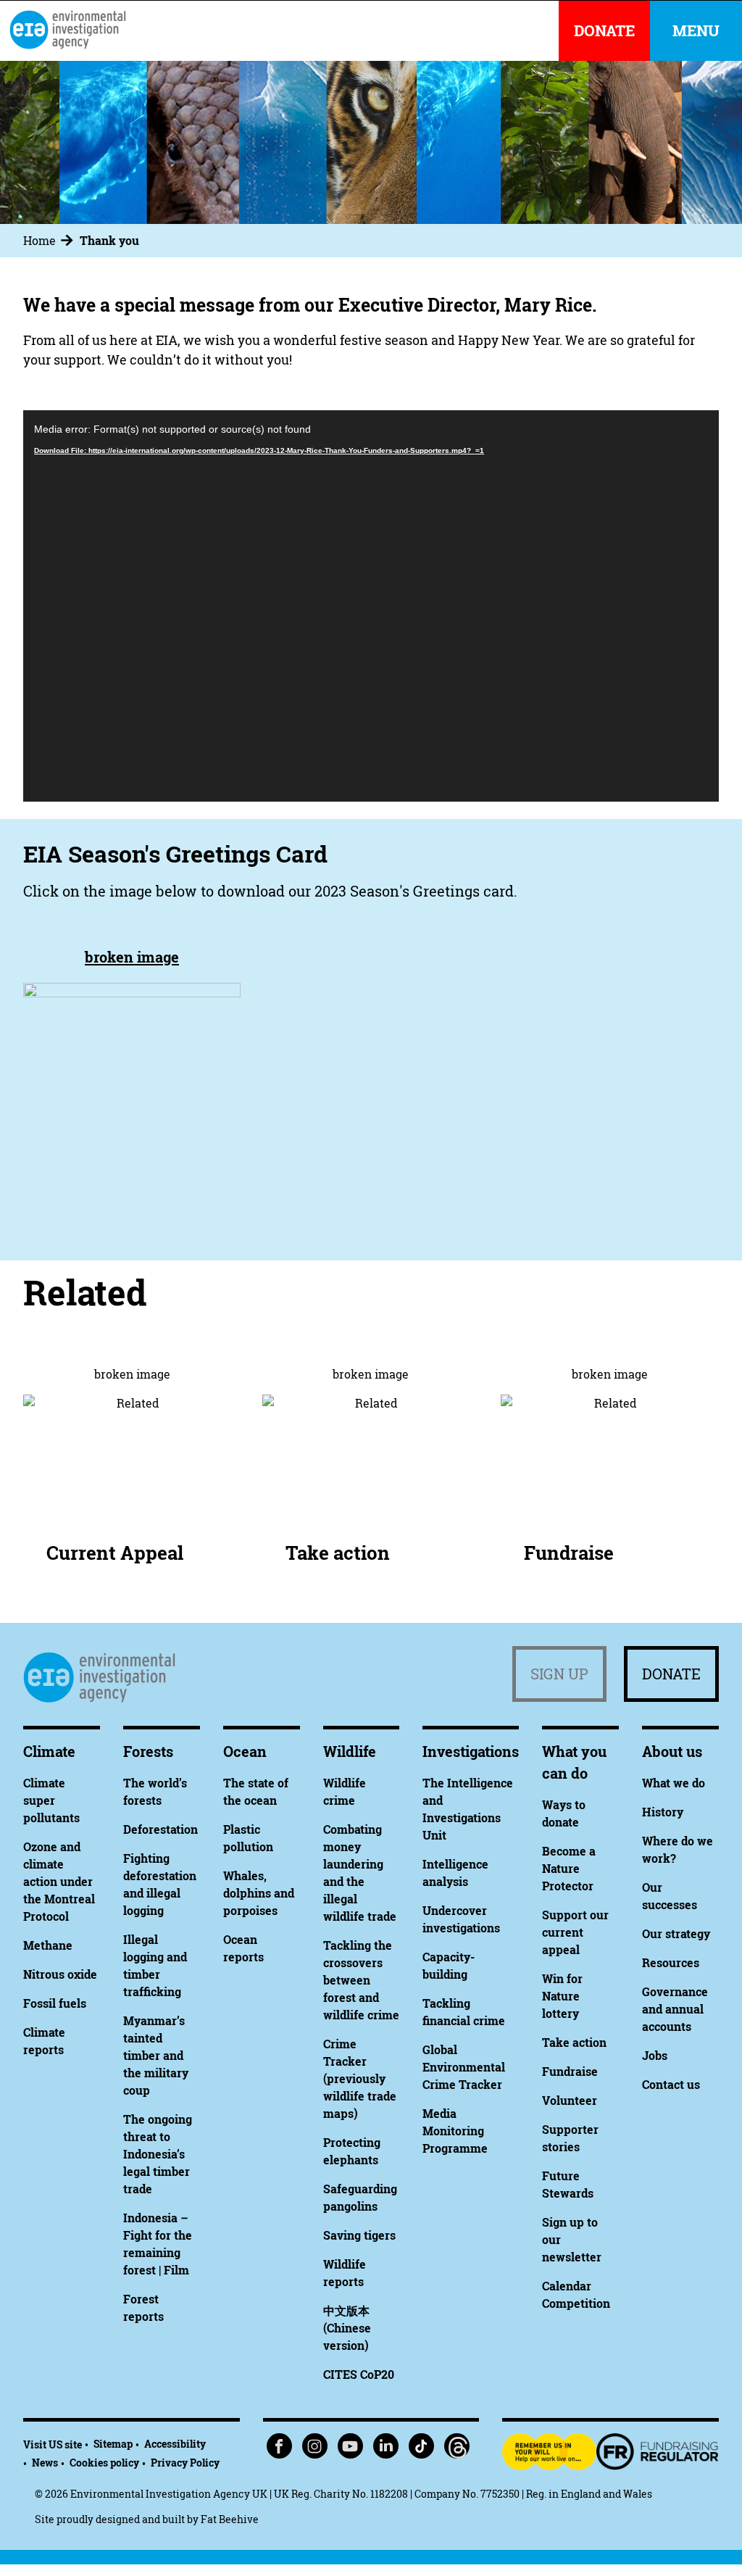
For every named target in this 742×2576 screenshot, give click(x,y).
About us (672, 1752)
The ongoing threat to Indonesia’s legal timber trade (158, 2154)
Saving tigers (359, 2235)
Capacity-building (449, 1966)
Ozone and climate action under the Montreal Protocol (59, 1882)
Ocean (245, 1752)
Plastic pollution (248, 1838)
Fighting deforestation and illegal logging (160, 1885)
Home (39, 241)
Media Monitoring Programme (455, 2131)
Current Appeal (115, 1553)
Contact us (671, 2085)
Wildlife (350, 1752)
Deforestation (161, 1829)
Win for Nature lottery (562, 1996)
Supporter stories (570, 2138)
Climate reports (44, 2041)
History (663, 1812)
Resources (671, 1963)
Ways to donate (564, 1813)
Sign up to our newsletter (572, 2240)
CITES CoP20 (359, 2375)
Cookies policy (104, 2463)
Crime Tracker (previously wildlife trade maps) (360, 2079)
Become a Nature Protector (569, 1869)
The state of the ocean (256, 1792)
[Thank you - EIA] (67, 30)
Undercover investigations (461, 1919)
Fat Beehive (230, 2519)
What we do (674, 1783)
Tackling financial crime (464, 2012)
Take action (338, 1553)
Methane (48, 1945)
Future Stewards (568, 2185)
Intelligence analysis (455, 1873)
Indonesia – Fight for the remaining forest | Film (158, 2244)
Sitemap (113, 2444)
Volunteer (570, 2101)
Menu (696, 31)
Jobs (655, 2056)
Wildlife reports (345, 2273)
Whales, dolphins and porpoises (259, 1893)
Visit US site (53, 2444)
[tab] (50, 241)
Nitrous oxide (60, 1974)
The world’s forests (155, 1792)
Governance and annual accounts (675, 2009)
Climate (49, 1752)
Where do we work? (678, 1850)
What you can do (574, 1762)
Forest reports (143, 2308)
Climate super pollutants (51, 1800)
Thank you (109, 241)
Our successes (670, 1896)
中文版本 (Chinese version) (347, 2328)
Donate (671, 1674)
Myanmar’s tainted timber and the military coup (156, 2056)
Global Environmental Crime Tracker (464, 2067)
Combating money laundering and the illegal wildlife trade (360, 1873)
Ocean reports (243, 1948)
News (45, 2463)
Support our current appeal (575, 1932)
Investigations (471, 1752)
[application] (371, 606)
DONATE (604, 31)
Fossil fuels (55, 2003)
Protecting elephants (352, 2151)
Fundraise (569, 1553)
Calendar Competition (576, 2295)
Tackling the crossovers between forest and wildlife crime (361, 1980)
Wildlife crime (345, 1792)
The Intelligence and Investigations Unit (468, 1809)
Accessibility (175, 2444)
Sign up (559, 1674)
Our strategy (676, 1934)
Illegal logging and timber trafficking (155, 1966)
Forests (148, 1752)
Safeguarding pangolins (360, 2198)
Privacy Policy (185, 2463)
